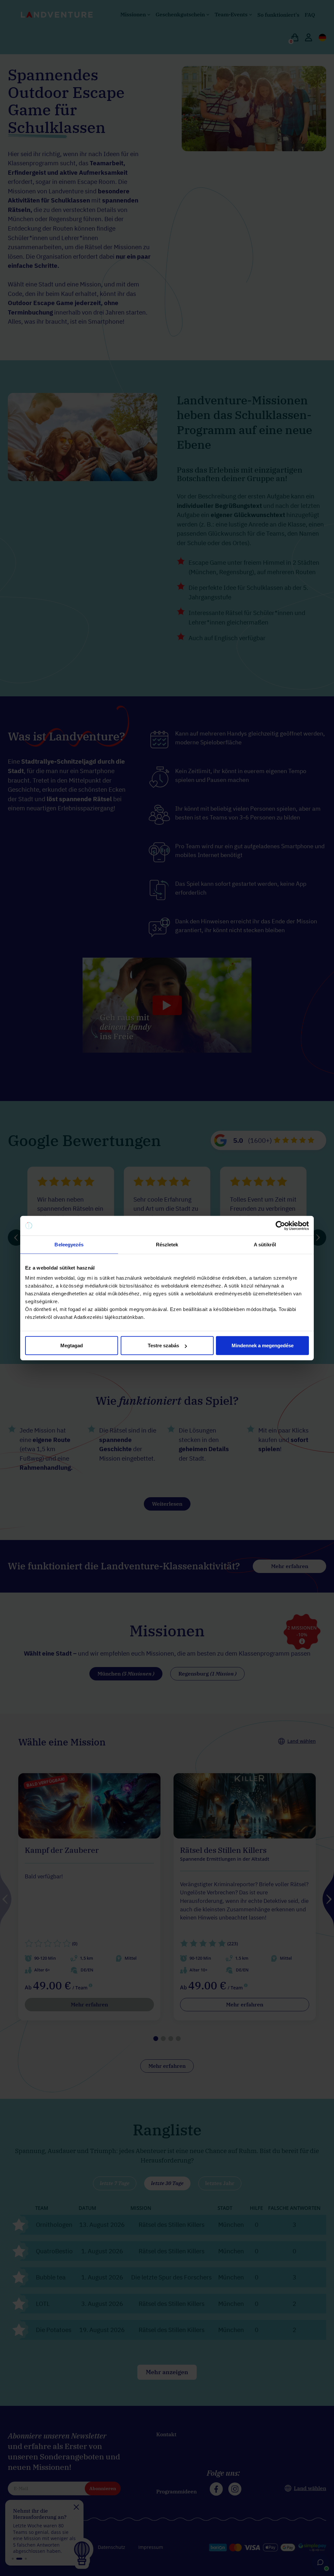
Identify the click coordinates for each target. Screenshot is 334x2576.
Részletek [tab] (167, 1244)
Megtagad (72, 1345)
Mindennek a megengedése (263, 1345)
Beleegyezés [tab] (69, 1244)
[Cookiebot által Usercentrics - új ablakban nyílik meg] (280, 1225)
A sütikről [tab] (265, 1244)
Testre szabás (163, 1345)
